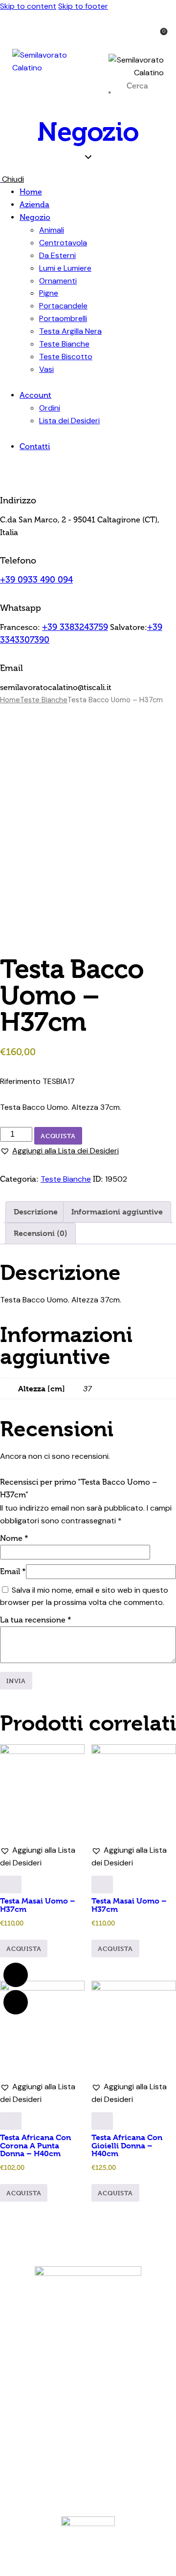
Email (13, 1571)
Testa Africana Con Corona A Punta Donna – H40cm (35, 2145)
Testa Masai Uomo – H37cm (38, 1905)
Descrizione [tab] (36, 1212)
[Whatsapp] (16, 1975)
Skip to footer (83, 6)
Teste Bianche (44, 700)
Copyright (136, 2434)
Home (10, 700)
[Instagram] (102, 2467)
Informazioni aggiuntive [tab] (117, 1212)
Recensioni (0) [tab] (41, 1233)
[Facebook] (75, 2467)
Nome (14, 1538)
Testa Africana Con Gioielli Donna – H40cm (127, 2145)
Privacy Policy (117, 2426)
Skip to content (28, 6)
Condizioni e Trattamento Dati (83, 2434)
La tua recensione (36, 1620)
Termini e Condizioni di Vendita (58, 2426)
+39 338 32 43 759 (109, 2372)
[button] (59, 1151)
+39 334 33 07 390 (107, 2385)
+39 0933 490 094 (36, 580)
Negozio (88, 132)
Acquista (58, 1136)
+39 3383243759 (75, 627)
